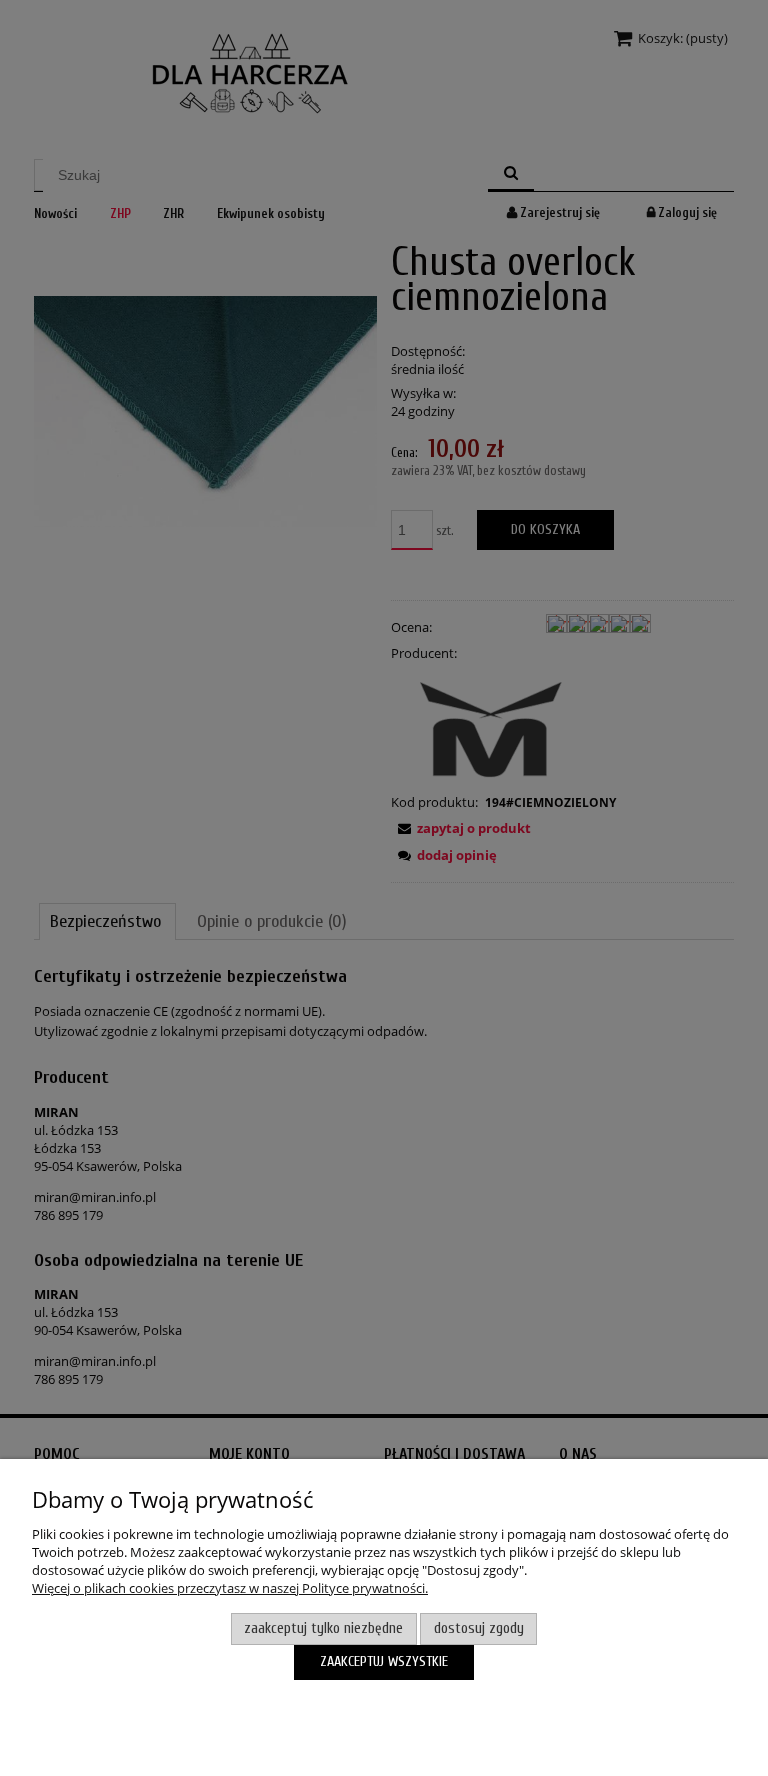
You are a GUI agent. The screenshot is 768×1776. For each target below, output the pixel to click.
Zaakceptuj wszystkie (384, 1661)
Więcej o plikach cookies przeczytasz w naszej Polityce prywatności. (230, 1588)
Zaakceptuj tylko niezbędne (323, 1628)
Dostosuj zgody (479, 1628)
